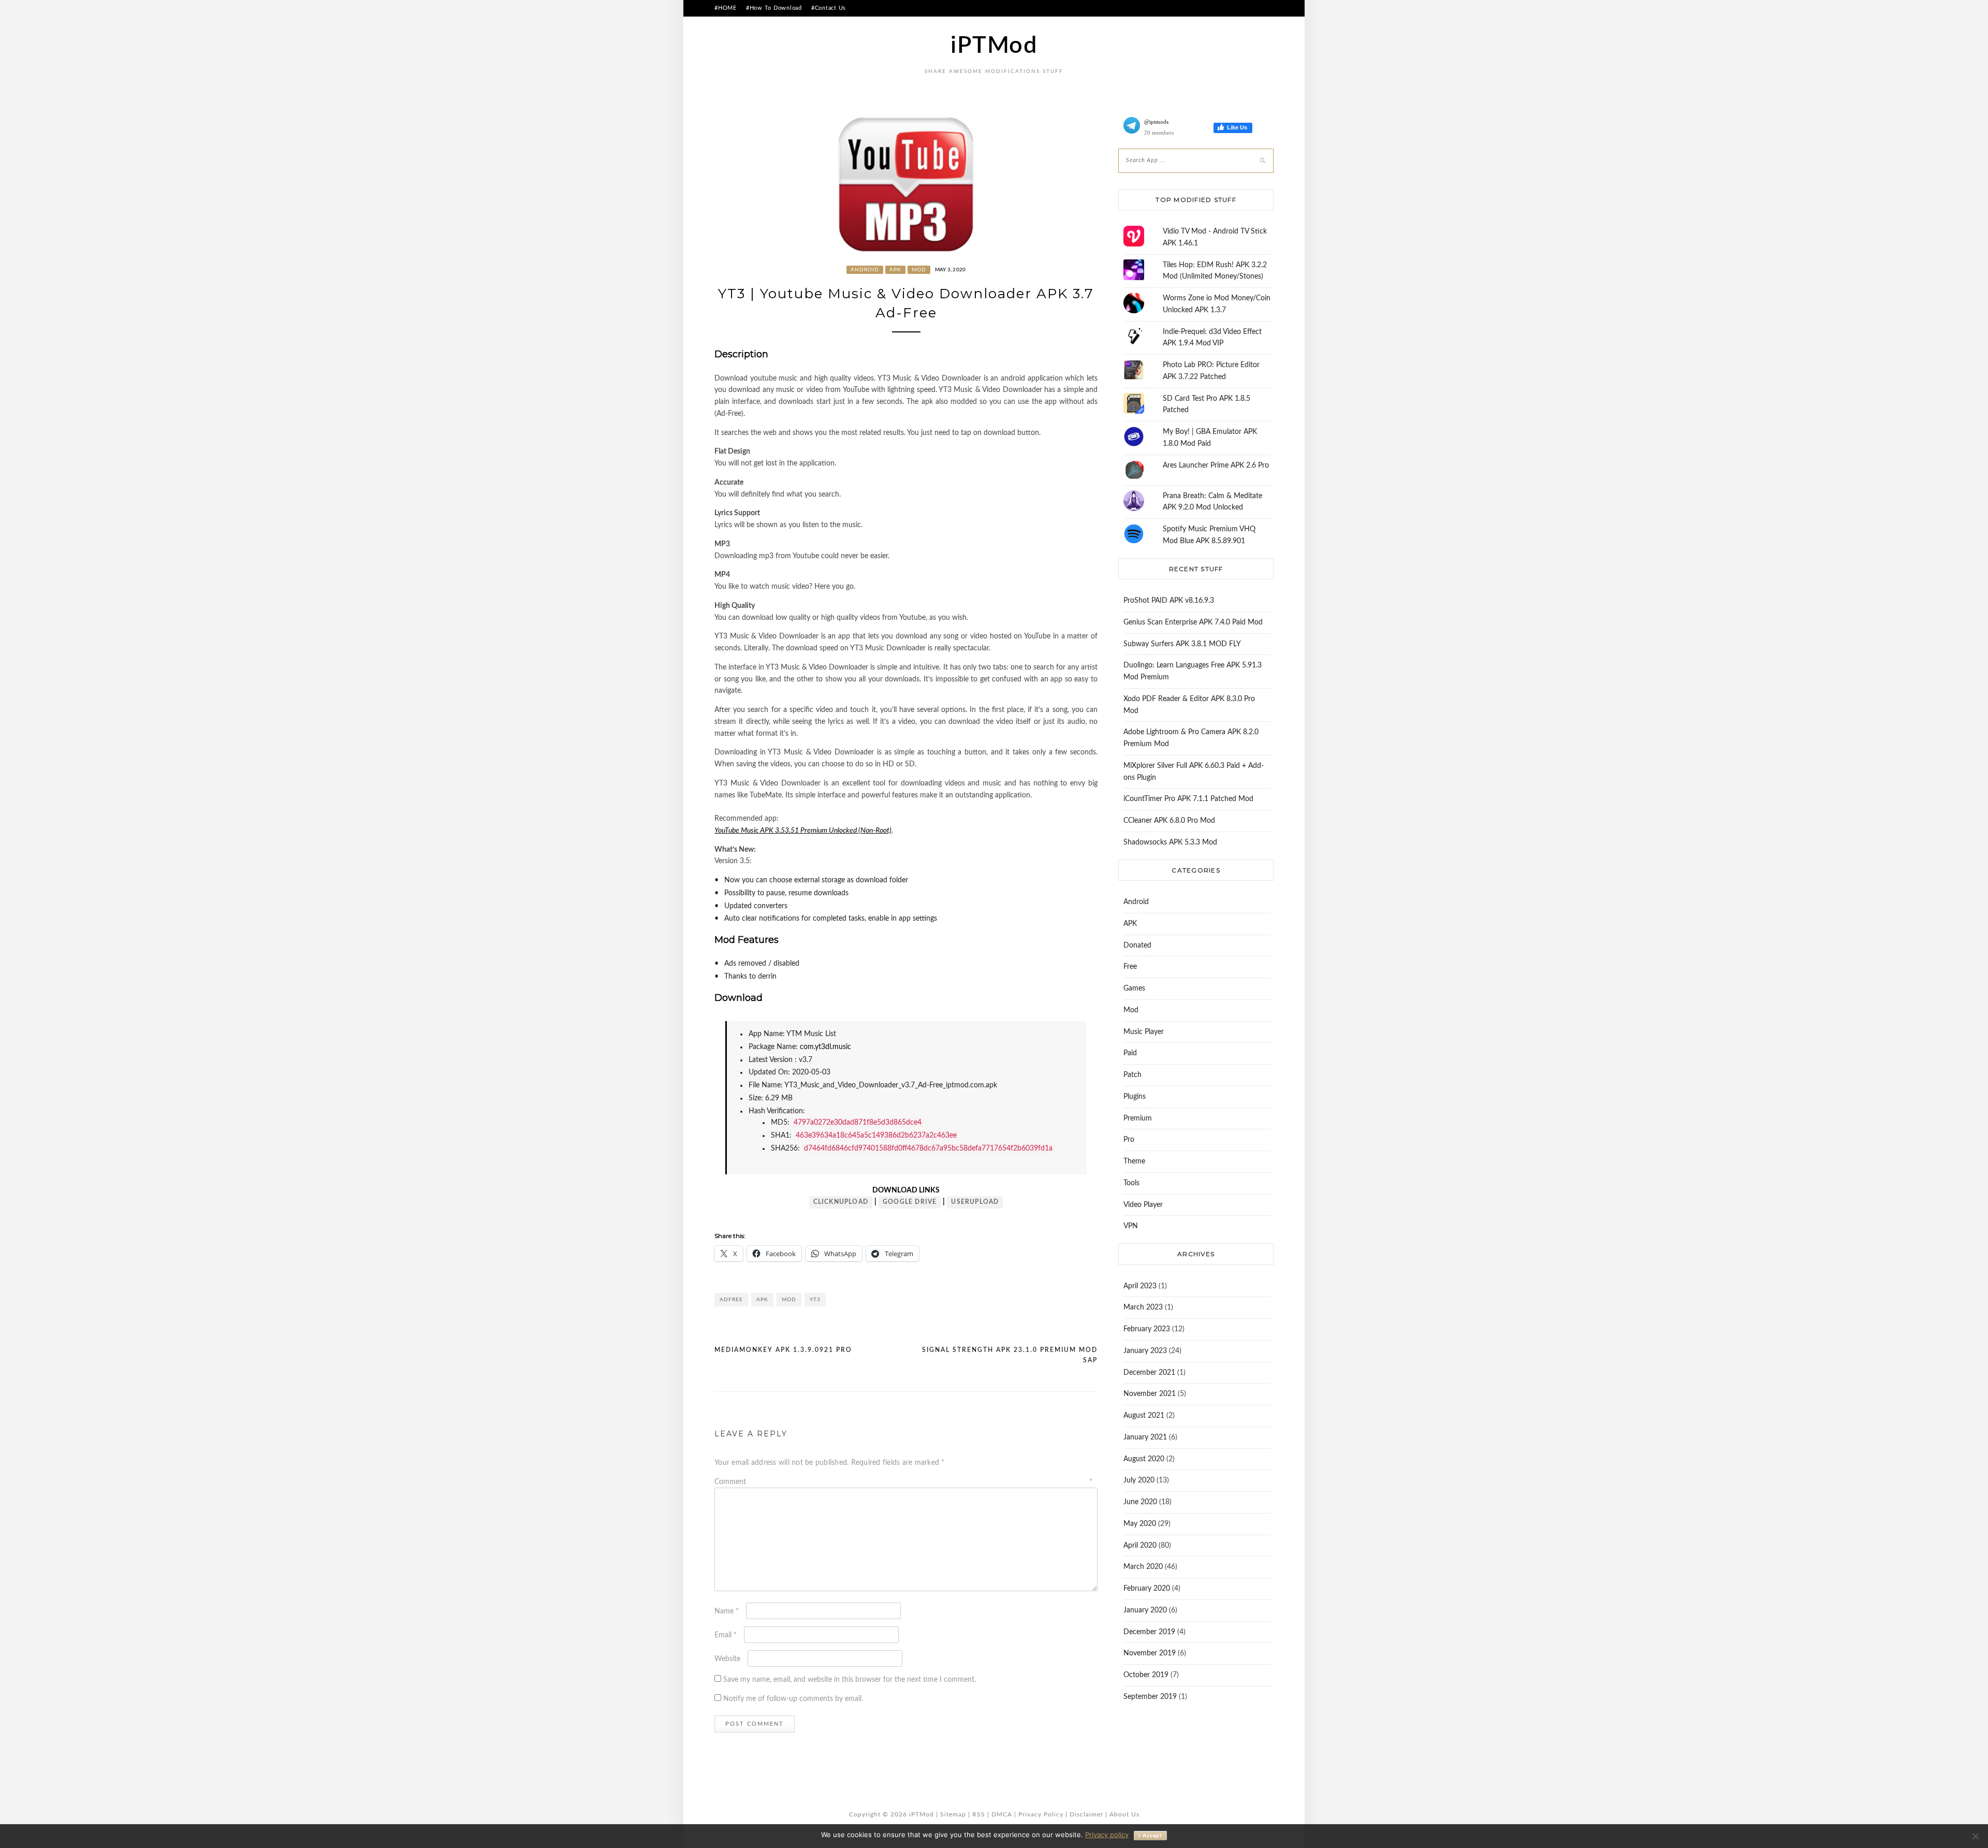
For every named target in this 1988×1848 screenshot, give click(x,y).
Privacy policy (1107, 1835)
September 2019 (1150, 1697)
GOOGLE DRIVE (910, 1202)
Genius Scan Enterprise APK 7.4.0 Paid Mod (1193, 622)
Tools (1131, 1183)
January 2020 (1145, 1610)
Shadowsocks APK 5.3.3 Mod (1170, 842)
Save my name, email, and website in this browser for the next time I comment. (850, 1680)
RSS (979, 1814)
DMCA (1002, 1814)
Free (1130, 967)
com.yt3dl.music (825, 1047)
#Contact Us (829, 8)
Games (1134, 988)
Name (727, 1611)
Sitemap (953, 1814)
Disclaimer (1086, 1814)
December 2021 (1149, 1373)
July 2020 (1139, 1480)
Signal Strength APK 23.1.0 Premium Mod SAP (1010, 1355)
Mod (919, 270)
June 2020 (1140, 1502)
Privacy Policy (1041, 1814)
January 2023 (1145, 1351)
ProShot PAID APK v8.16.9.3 (1169, 601)
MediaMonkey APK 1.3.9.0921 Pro (783, 1350)
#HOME (726, 8)
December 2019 (1149, 1632)
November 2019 (1150, 1653)
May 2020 (1140, 1524)
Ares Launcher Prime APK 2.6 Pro (1216, 465)
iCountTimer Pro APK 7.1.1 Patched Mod (1188, 799)
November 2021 (1150, 1394)
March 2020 (1143, 1567)
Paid (1130, 1053)
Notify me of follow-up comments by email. (793, 1699)
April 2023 (1140, 1286)
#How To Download (774, 8)
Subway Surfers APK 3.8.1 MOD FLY (1182, 644)
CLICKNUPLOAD (841, 1202)
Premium (1138, 1118)
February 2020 (1147, 1589)
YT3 (815, 1300)
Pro (1129, 1140)
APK (895, 270)
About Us (1124, 1814)
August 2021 (1144, 1416)
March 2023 (1143, 1307)
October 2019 (1146, 1675)
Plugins (1135, 1097)
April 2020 (1140, 1546)
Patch (1132, 1075)
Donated (1137, 945)
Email (726, 1635)
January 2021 (1145, 1437)
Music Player (1144, 1032)
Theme (1134, 1161)
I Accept (1150, 1836)
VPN (1131, 1226)
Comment (903, 1482)
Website (727, 1659)
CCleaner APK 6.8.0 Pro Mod (1169, 821)
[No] (1975, 1836)
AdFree (731, 1300)
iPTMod (994, 46)
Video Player (1143, 1205)
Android (865, 270)
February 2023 (1147, 1329)
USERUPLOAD (975, 1202)
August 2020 (1144, 1459)
